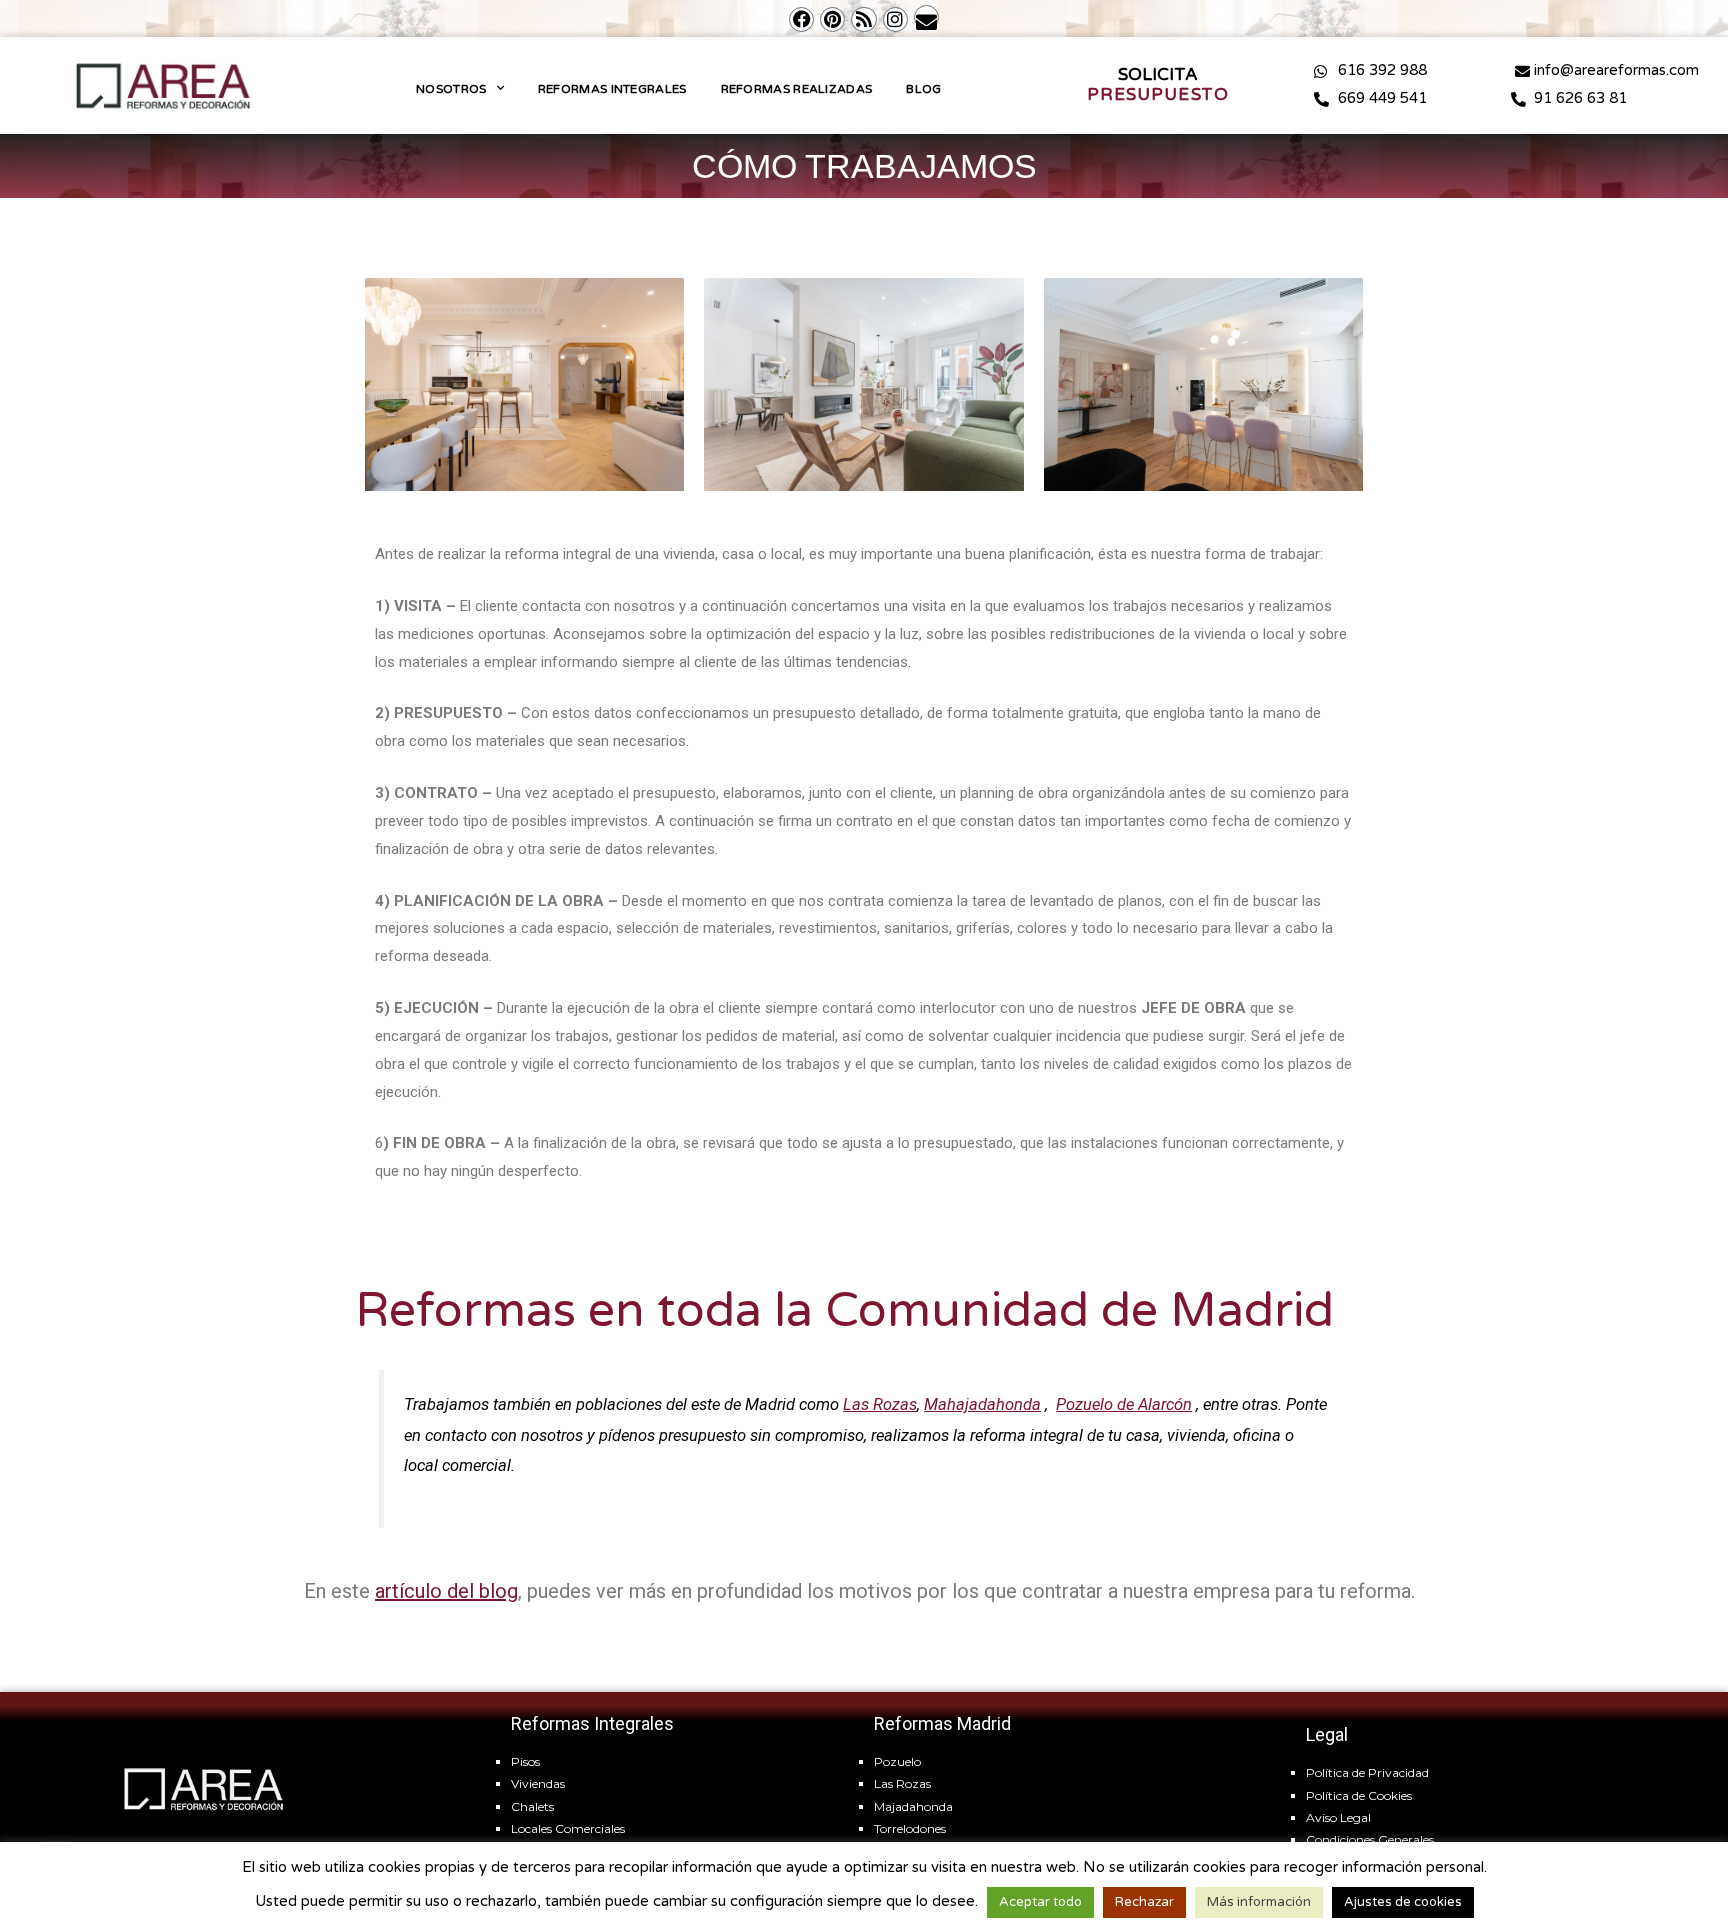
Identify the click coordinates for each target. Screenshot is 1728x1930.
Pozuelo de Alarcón (1124, 1404)
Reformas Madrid (942, 1723)
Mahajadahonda (982, 1404)
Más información (1259, 1902)
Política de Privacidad (1367, 1772)
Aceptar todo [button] (1040, 1902)
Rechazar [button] (1144, 1902)
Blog (923, 89)
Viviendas (538, 1783)
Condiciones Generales (1370, 1839)
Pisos (525, 1761)
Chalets (532, 1806)
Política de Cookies (1359, 1795)
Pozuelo (897, 1761)
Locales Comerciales (568, 1828)
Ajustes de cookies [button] (1403, 1902)
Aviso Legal (1338, 1817)
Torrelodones (910, 1828)
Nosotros (451, 89)
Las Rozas (880, 1404)
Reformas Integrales (612, 89)
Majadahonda (913, 1806)
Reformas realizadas (797, 89)
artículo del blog (446, 1591)
